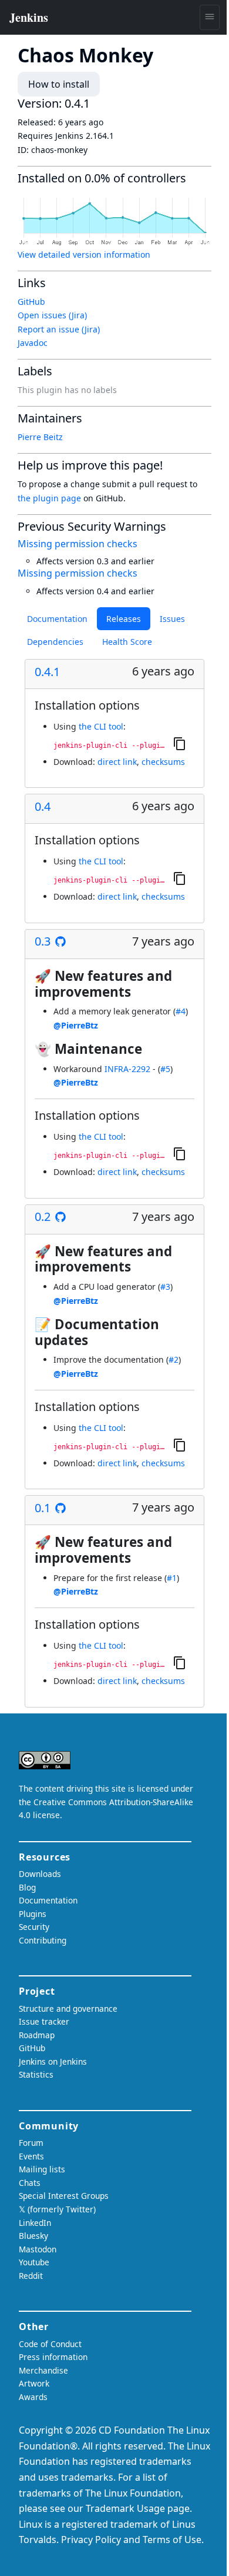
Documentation (57, 619)
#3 (165, 1287)
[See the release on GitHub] (60, 941)
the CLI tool (101, 726)
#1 (172, 1578)
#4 (181, 1011)
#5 (165, 1069)
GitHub (31, 302)
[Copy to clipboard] (180, 744)
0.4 (43, 807)
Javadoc (33, 343)
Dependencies (55, 642)
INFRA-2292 (127, 1069)
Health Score (127, 642)
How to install (59, 84)
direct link (117, 762)
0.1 (43, 1508)
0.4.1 (47, 672)
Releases (124, 619)
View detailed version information (84, 254)
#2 (174, 1359)
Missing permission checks (78, 544)
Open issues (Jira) (52, 315)
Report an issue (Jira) (59, 329)
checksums (163, 762)
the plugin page (49, 498)
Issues (172, 619)
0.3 (43, 941)
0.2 (43, 1217)
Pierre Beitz (40, 437)
